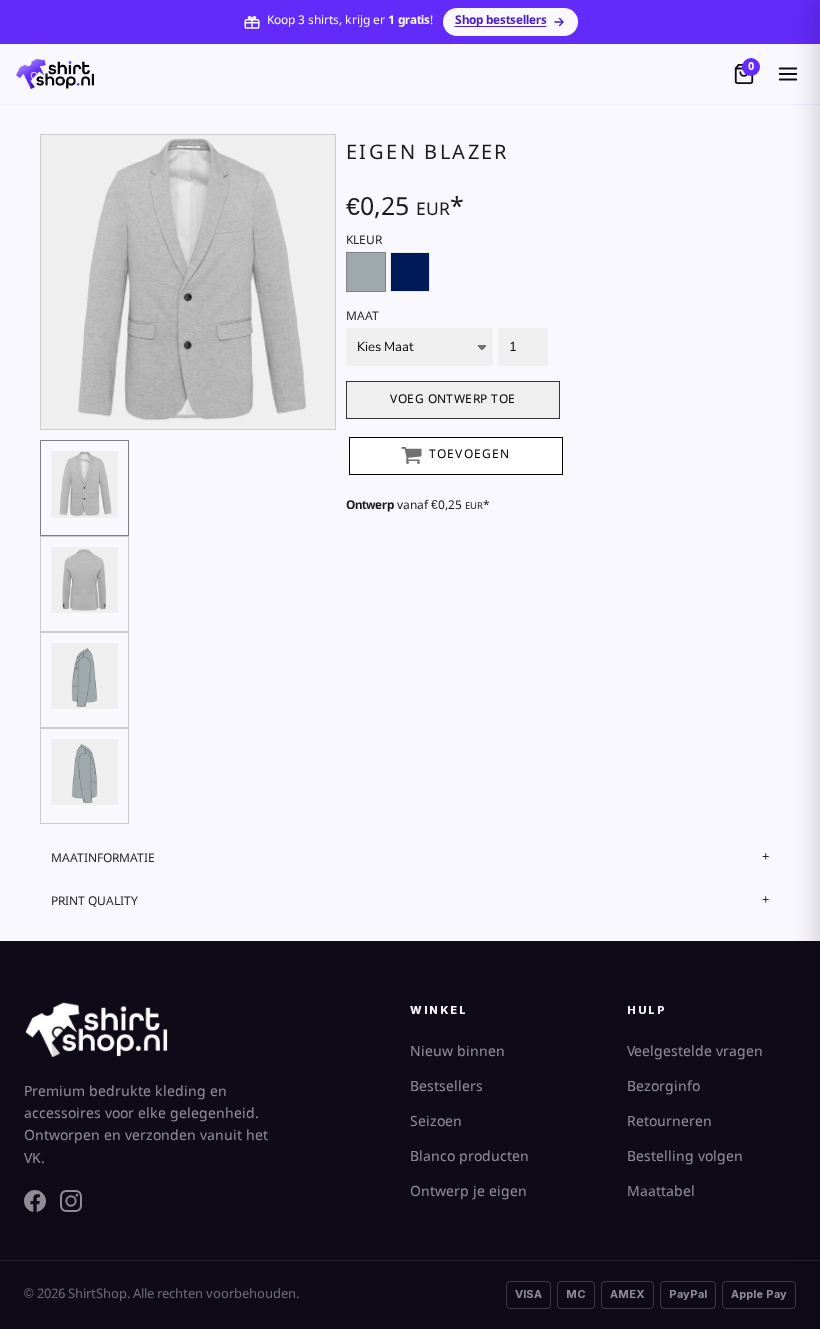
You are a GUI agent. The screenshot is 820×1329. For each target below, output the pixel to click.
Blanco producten (469, 1157)
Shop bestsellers (501, 21)
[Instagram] (71, 1201)
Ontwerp (370, 506)
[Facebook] (35, 1201)
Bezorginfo (663, 1087)
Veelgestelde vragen (695, 1052)
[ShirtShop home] (55, 74)
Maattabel (661, 1192)
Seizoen (436, 1122)
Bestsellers (446, 1087)
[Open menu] (788, 74)
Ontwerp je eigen (468, 1192)
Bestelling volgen (685, 1157)
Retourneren (669, 1122)
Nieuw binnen (457, 1052)
